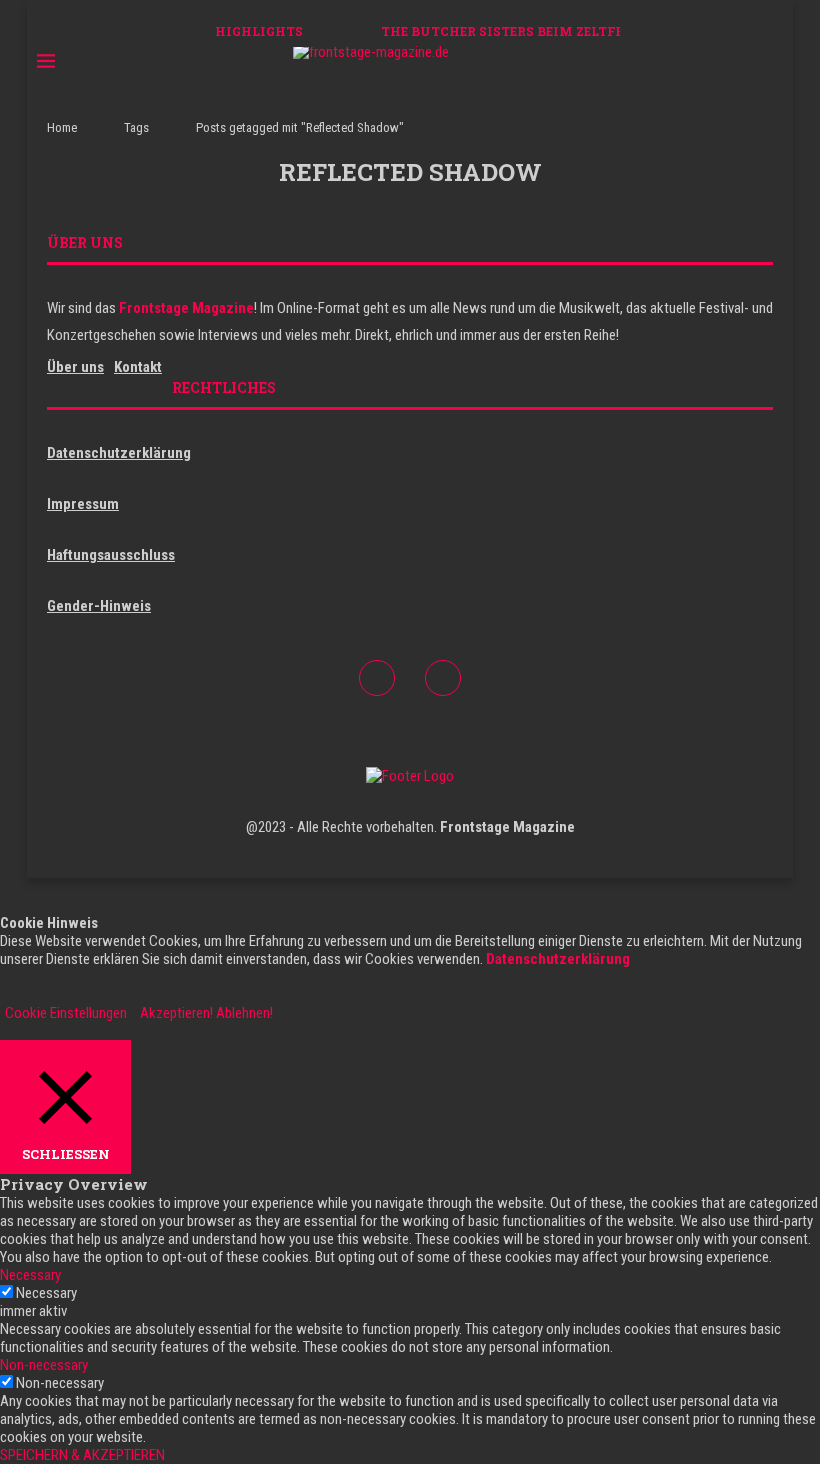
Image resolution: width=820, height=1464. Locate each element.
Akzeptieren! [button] (176, 1013)
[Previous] (337, 31)
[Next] (362, 31)
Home (62, 127)
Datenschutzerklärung (119, 453)
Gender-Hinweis (99, 606)
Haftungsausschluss (111, 555)
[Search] (773, 62)
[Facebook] (721, 62)
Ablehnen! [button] (244, 1013)
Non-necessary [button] (44, 1365)
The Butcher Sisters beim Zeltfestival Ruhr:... (554, 31)
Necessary (46, 1293)
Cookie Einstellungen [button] (66, 1013)
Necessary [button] (30, 1275)
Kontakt (138, 367)
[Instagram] (742, 62)
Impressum (83, 504)
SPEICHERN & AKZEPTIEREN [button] (82, 1455)
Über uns (75, 367)
